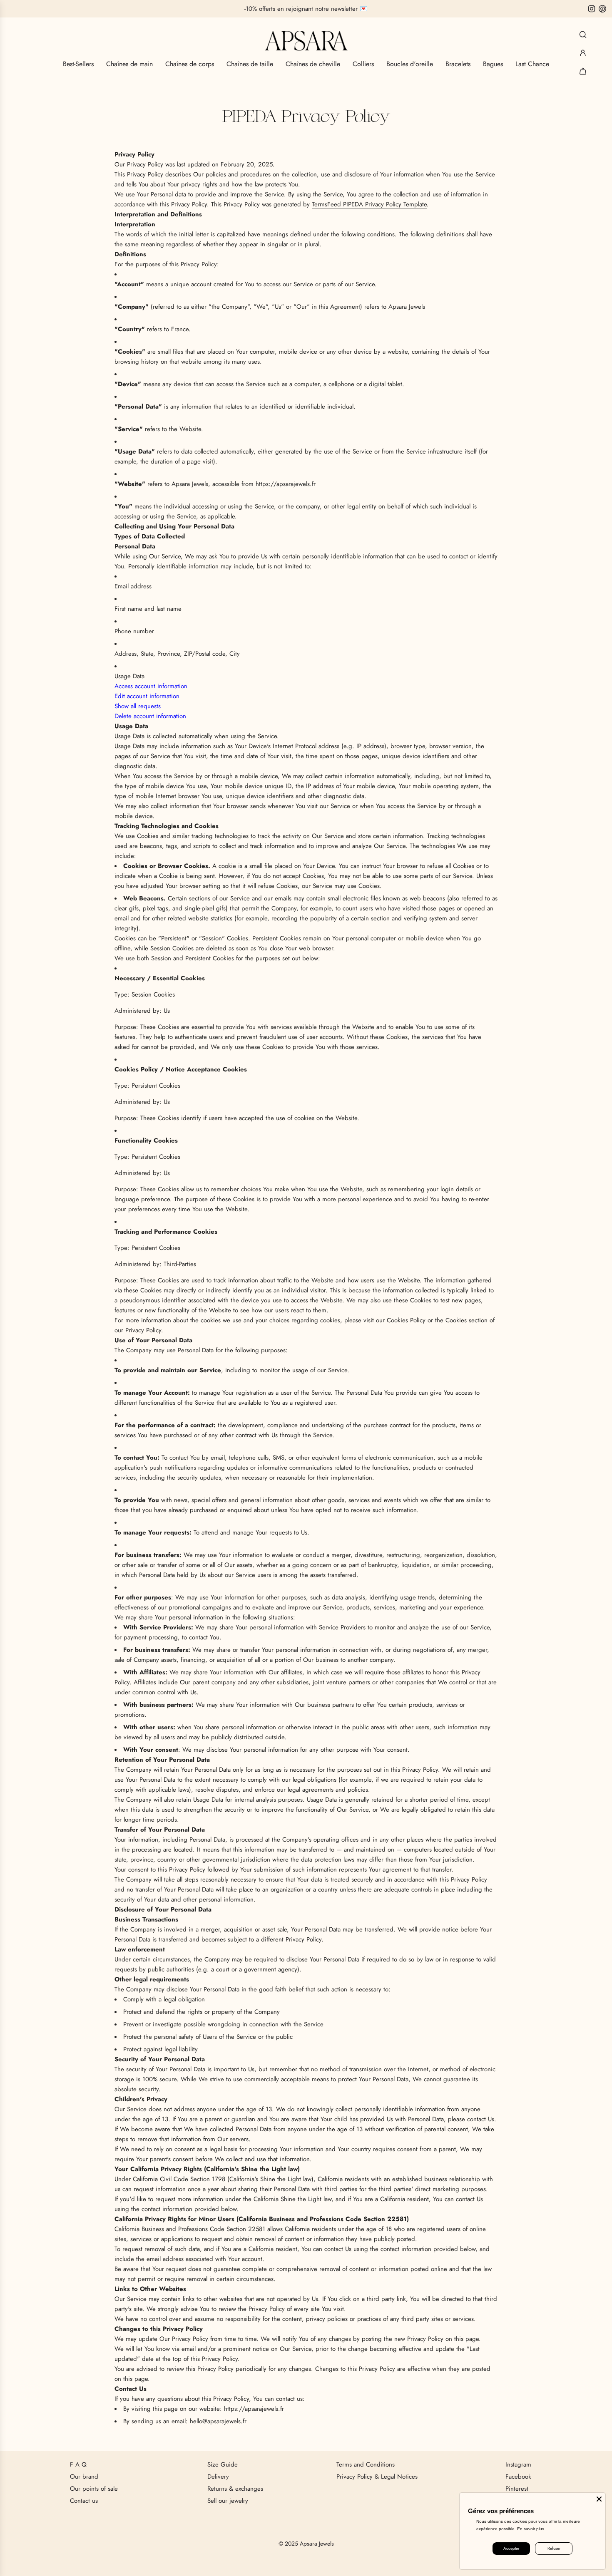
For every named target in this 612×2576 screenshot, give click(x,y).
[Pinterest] (602, 9)
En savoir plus (531, 2529)
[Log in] (583, 53)
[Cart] (583, 71)
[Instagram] (592, 9)
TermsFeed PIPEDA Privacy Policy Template (369, 204)
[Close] (599, 2499)
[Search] (583, 35)
